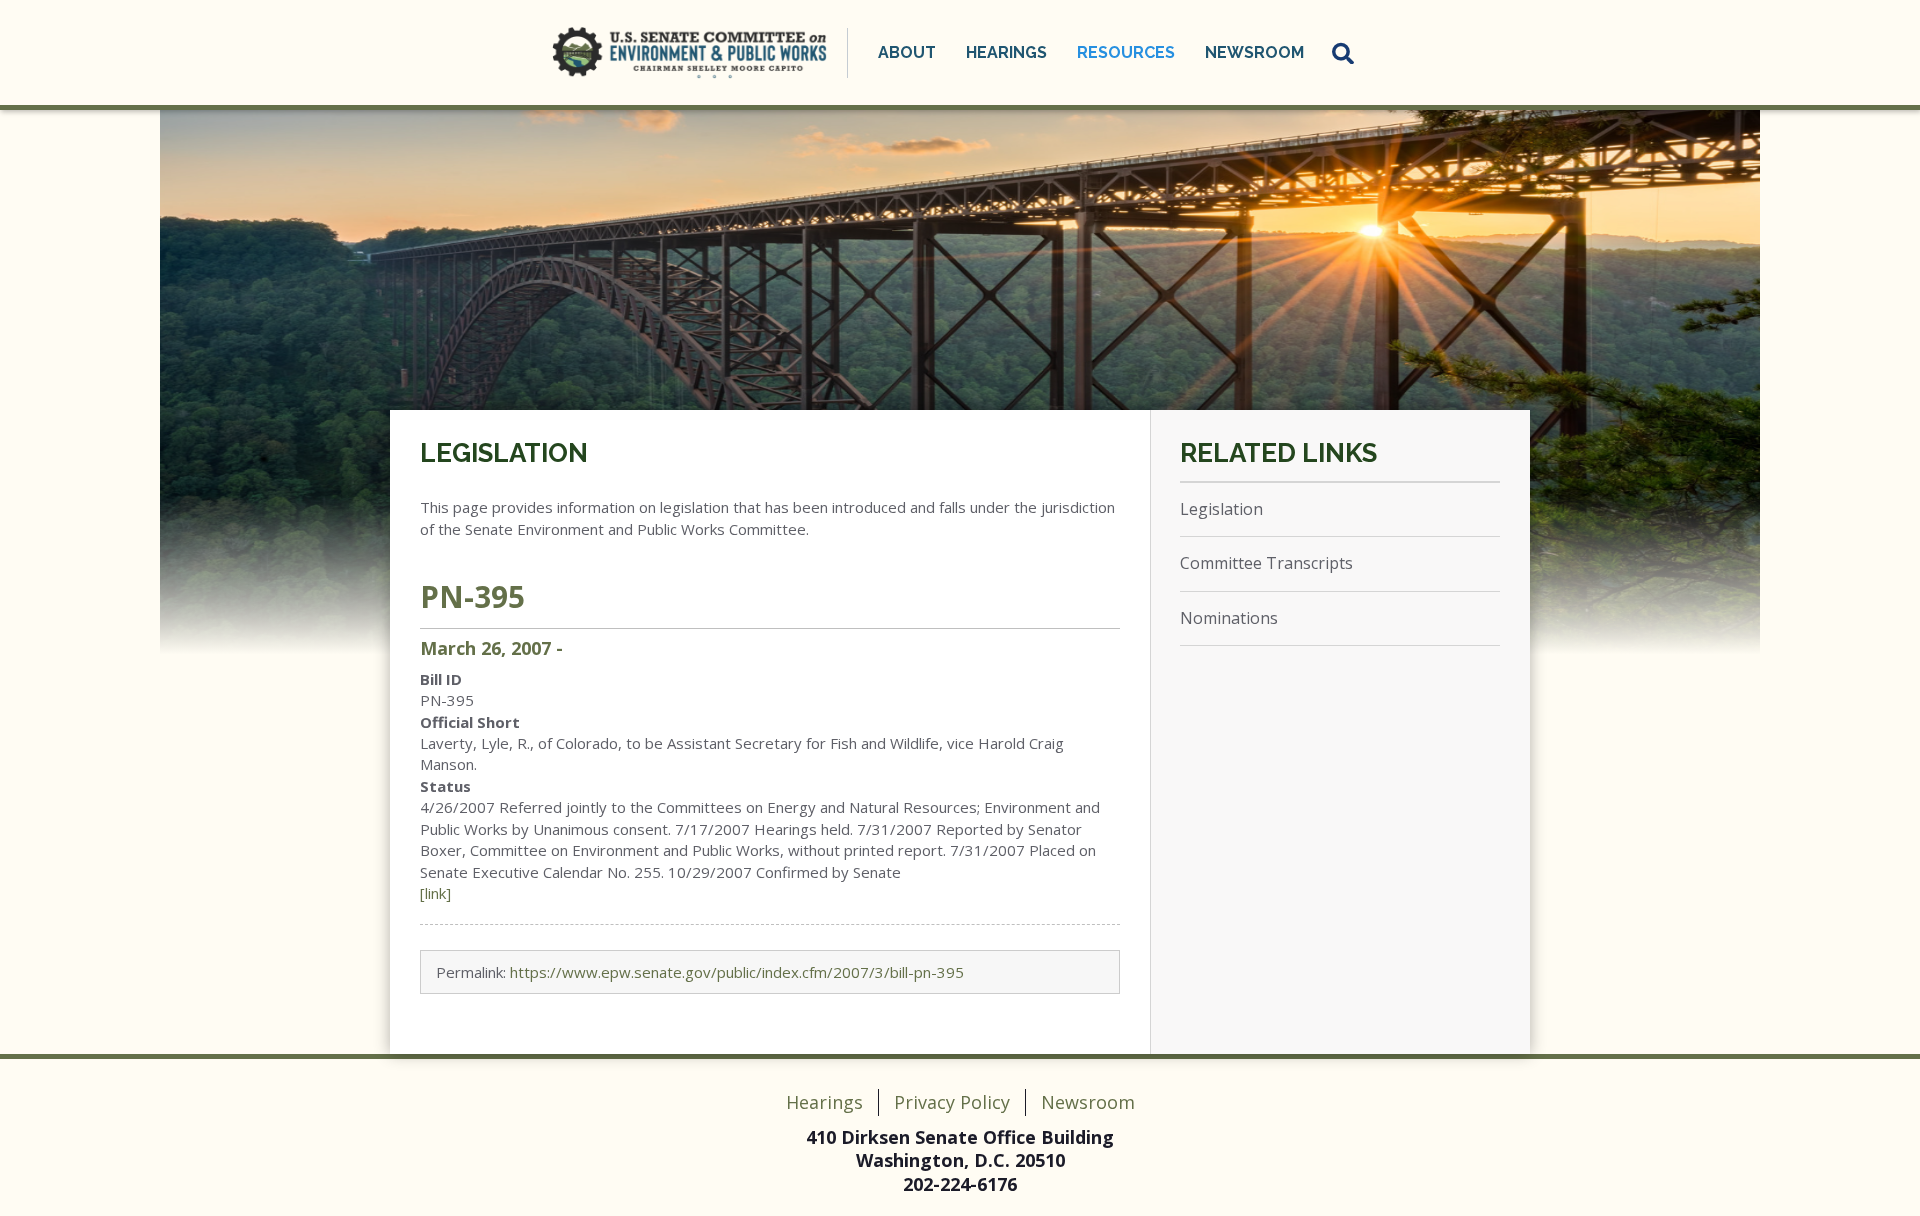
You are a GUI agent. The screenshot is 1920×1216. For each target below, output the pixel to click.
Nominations (1229, 618)
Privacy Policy (952, 1102)
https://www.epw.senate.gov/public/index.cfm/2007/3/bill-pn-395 (737, 972)
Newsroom (1088, 1102)
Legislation (504, 453)
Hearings (824, 1102)
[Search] (1344, 53)
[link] (435, 893)
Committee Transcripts (1266, 563)
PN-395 (472, 596)
